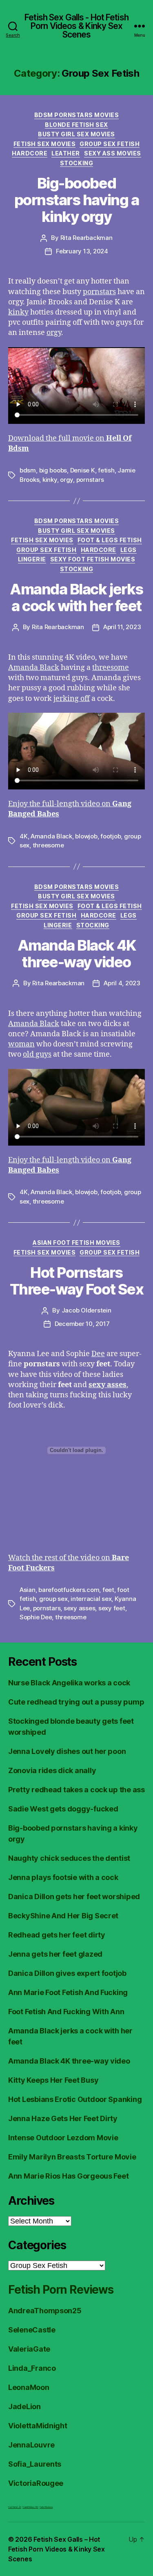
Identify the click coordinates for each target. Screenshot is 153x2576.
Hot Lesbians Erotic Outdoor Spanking (75, 2099)
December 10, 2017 (82, 1324)
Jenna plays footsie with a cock (63, 1877)
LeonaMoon (29, 2387)
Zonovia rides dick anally (52, 1770)
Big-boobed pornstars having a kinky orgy (76, 200)
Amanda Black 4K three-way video (77, 954)
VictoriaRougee (36, 2483)
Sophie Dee (36, 1617)
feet (108, 1590)
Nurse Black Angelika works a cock (69, 1683)
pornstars (99, 292)
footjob (111, 836)
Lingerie (32, 559)
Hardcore (30, 153)
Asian (28, 1590)
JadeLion (24, 2406)
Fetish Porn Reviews (61, 2290)
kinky (18, 312)
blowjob (86, 836)
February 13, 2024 (82, 251)
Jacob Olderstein (86, 1310)
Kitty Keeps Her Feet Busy (53, 2080)
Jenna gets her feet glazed (55, 1954)
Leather (66, 153)
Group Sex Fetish (110, 144)
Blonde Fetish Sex (76, 125)
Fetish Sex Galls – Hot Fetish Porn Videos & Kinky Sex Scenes (57, 2549)
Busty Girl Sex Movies (76, 134)
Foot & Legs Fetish (110, 540)
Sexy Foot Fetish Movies (93, 559)
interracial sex (91, 1599)
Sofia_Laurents (35, 2464)
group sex (53, 1599)
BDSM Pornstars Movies (77, 115)
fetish (106, 470)
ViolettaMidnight (38, 2426)
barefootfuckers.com (69, 1590)
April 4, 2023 (122, 983)
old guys (37, 1054)
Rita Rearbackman (86, 238)
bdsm (28, 470)
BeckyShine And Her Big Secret (63, 1916)
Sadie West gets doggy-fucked (63, 1809)
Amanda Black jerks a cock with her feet (76, 597)
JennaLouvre (31, 2445)
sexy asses (79, 1608)
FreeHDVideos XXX (30, 2507)
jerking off (72, 699)
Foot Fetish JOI (15, 2507)
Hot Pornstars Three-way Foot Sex (76, 1281)
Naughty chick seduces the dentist (69, 1858)
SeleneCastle (32, 2330)
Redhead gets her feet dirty (57, 1935)
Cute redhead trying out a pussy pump (76, 1702)
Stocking (76, 163)
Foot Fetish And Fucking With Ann (66, 2012)
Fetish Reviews (46, 2507)
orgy (54, 333)
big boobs (53, 470)
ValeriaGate (29, 2349)
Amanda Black (34, 668)
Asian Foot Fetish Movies (76, 1243)
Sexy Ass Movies (113, 153)
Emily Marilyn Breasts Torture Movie (72, 2157)
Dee (98, 1354)
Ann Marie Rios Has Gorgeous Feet (68, 2176)
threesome (111, 668)
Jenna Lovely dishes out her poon (67, 1751)
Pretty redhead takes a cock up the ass (76, 1790)
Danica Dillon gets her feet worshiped (74, 1897)
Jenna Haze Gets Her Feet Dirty (63, 2118)
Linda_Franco (32, 2368)
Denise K (83, 470)
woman (21, 1044)
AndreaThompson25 (45, 2311)
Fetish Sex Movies (45, 144)
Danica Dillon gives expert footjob (67, 1973)
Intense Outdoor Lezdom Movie (63, 2138)
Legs (129, 550)
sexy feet (112, 1608)
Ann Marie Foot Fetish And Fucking (68, 1992)
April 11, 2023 (122, 627)
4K (24, 836)
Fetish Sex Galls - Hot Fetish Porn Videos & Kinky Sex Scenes (76, 26)
